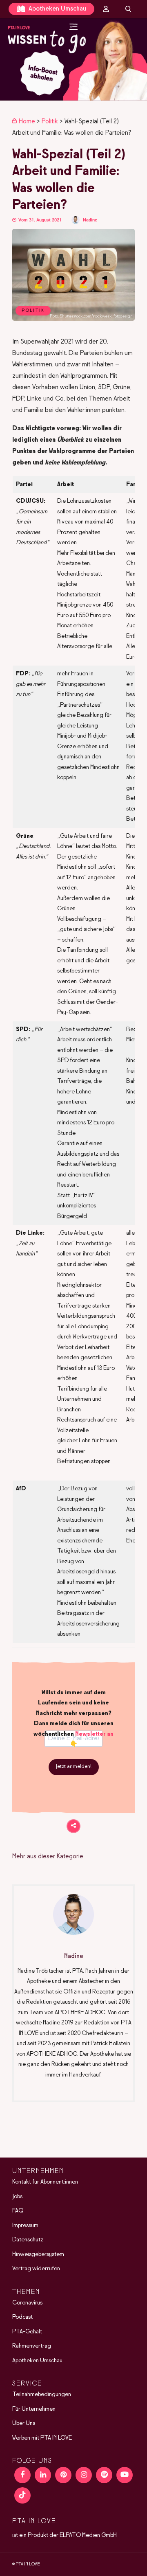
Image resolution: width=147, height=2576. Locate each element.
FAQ (18, 2211)
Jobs (17, 2196)
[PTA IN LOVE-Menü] (74, 27)
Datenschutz (28, 2240)
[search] (128, 9)
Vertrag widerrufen (36, 2269)
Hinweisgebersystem (38, 2254)
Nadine (90, 220)
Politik (50, 122)
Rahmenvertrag (32, 2346)
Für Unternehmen (34, 2409)
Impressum (25, 2225)
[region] (73, 59)
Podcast (22, 2317)
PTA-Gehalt (27, 2331)
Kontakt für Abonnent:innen (45, 2182)
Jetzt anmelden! (74, 1767)
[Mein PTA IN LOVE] (106, 9)
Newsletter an (94, 1734)
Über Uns (24, 2423)
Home (27, 122)
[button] (73, 59)
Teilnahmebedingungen (42, 2394)
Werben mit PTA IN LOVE (42, 2438)
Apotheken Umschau (57, 9)
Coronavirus (27, 2302)
